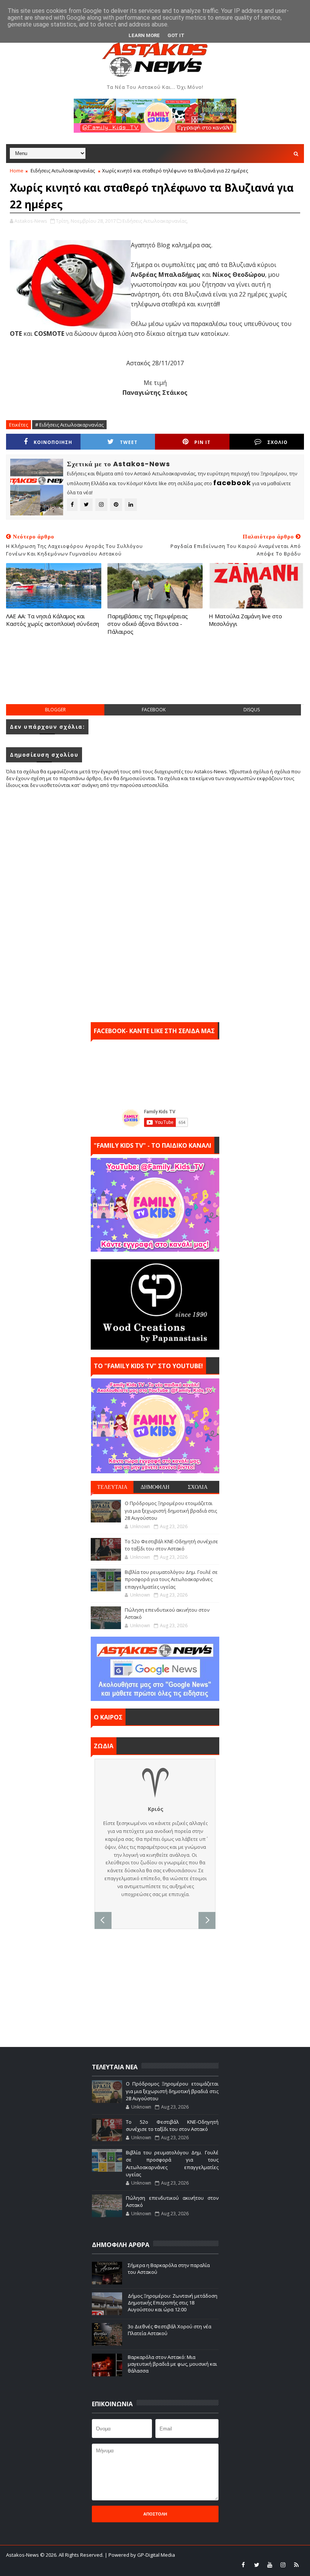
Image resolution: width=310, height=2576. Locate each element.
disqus (252, 710)
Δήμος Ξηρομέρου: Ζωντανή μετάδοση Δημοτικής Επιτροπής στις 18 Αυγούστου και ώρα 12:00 (173, 2303)
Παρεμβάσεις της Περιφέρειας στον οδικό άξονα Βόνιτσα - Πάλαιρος (148, 624)
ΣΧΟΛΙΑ (198, 1487)
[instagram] (283, 2565)
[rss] (296, 2565)
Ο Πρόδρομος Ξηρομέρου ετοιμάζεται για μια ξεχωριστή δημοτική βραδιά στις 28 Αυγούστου (171, 1511)
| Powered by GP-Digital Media (140, 2555)
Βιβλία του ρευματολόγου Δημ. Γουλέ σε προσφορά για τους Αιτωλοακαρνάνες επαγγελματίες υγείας (171, 1579)
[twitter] (257, 2565)
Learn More (144, 35)
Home (17, 171)
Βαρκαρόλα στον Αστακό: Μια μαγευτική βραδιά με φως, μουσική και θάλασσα (172, 2364)
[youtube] (270, 2565)
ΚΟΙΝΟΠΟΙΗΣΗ (53, 442)
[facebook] (243, 2565)
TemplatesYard (62, 2565)
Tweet (129, 442)
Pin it (202, 442)
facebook (154, 710)
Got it (176, 35)
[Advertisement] (155, 677)
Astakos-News (23, 2555)
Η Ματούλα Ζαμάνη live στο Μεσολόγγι (245, 620)
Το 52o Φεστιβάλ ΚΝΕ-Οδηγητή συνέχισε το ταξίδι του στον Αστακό (171, 1545)
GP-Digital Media (139, 2565)
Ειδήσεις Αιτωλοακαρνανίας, (155, 221)
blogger (55, 710)
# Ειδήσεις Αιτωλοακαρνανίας (69, 425)
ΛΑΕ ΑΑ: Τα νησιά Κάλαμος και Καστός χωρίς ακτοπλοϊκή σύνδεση (53, 620)
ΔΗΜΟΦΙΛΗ (155, 1487)
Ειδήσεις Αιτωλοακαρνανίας (63, 171)
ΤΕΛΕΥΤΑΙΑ (112, 1487)
